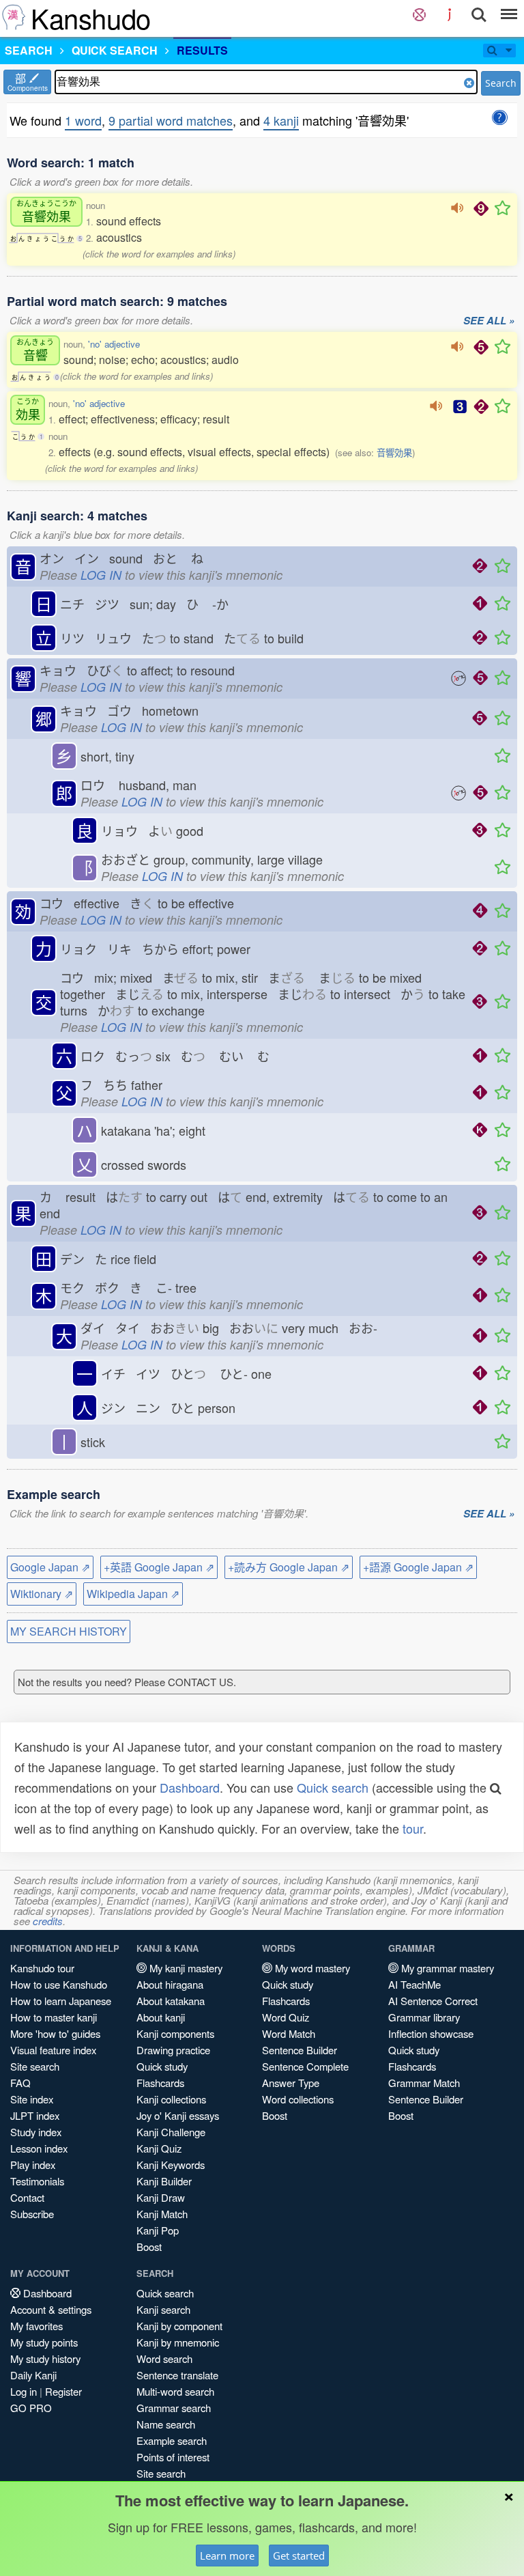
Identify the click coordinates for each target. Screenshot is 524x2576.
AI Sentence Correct (433, 2001)
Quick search (333, 1787)
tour (413, 1828)
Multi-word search (175, 2391)
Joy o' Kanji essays (178, 2115)
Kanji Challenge (171, 2132)
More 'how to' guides (55, 2033)
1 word (83, 120)
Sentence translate (177, 2375)
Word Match (289, 2033)
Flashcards (160, 2083)
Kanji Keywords (171, 2165)
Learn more (227, 2556)
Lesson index (39, 2148)
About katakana (171, 2001)
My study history (45, 2358)
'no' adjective (114, 344)
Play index (33, 2165)
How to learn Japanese (61, 2001)
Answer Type (291, 2083)
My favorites (37, 2326)
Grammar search (174, 2408)
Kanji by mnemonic (178, 2342)
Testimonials (37, 2181)
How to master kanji (54, 2017)
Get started (299, 2556)
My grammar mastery (446, 1968)
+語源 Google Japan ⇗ (418, 1567)
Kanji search (163, 2309)
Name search (166, 2424)
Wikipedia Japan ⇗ (133, 1594)
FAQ (20, 2083)
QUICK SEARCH (115, 50)
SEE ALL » (489, 321)
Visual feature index (53, 2050)
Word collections (298, 2099)
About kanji (161, 2017)
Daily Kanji (33, 2375)
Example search (172, 2440)
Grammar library (424, 2017)
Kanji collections (171, 2099)
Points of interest (173, 2457)
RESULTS (202, 50)
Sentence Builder (300, 2050)
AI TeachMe (414, 1984)
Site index (32, 2099)
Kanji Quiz (159, 2148)
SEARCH (29, 50)
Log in (24, 2391)
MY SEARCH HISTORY (69, 1631)
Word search (164, 2358)
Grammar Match (424, 2083)
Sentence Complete (305, 2066)
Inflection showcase (431, 2033)
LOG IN (101, 575)
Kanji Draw (161, 2197)
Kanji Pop (158, 2230)
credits (48, 1921)
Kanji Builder (164, 2181)
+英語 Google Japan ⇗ (159, 1567)
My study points (44, 2342)
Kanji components (175, 2033)
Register (63, 2391)
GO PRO (31, 2408)
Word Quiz (286, 2017)
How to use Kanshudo (59, 1984)
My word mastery (311, 1968)
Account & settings (51, 2309)
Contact (27, 2197)
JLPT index (35, 2115)
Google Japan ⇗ (50, 1567)
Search (501, 83)
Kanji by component (179, 2326)
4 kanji (281, 120)
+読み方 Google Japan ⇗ (289, 1567)
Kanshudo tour (42, 1968)
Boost (149, 2246)
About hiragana (170, 1984)
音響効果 (394, 452)
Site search (35, 2066)
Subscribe (32, 2214)
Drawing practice (173, 2050)
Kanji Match (162, 2214)
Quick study (162, 2066)
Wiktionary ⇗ (42, 1594)
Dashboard (190, 1787)
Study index (36, 2132)
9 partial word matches (171, 120)
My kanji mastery (185, 1968)
